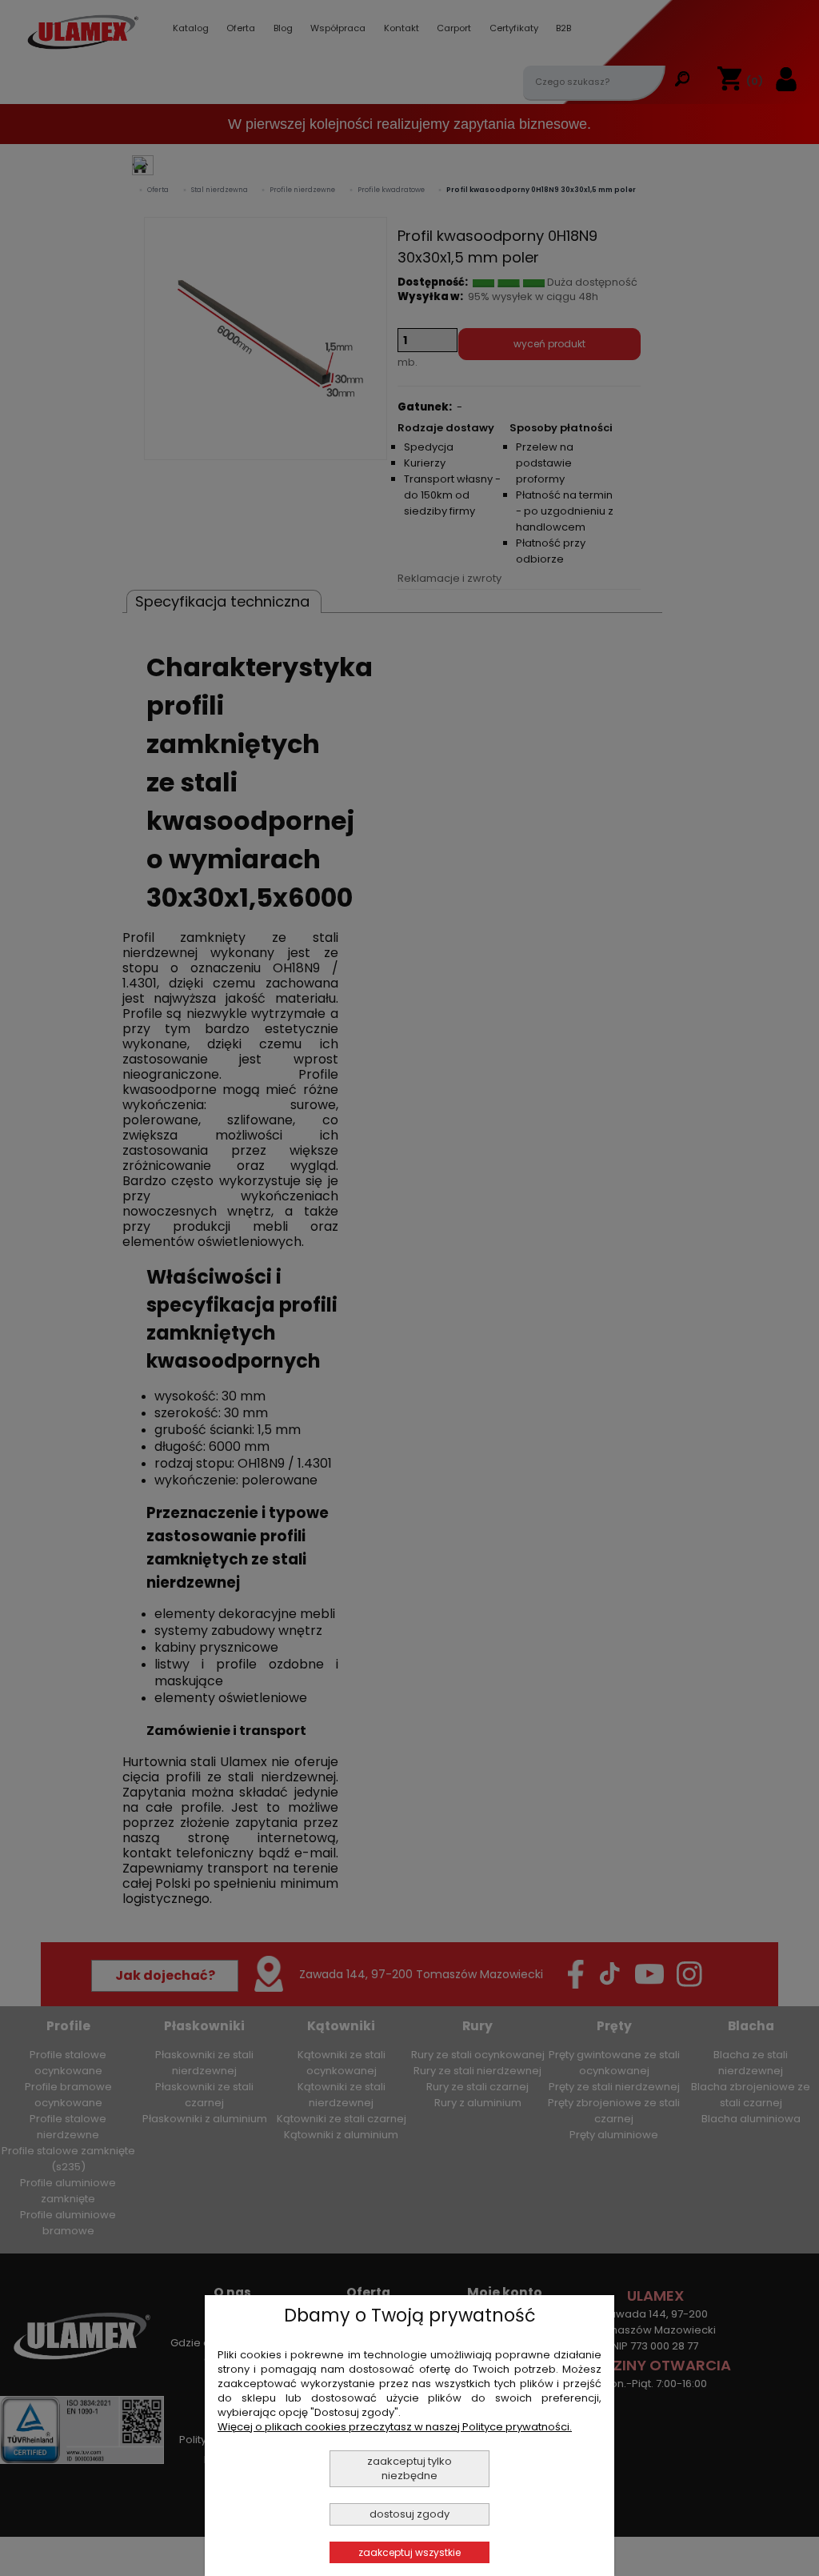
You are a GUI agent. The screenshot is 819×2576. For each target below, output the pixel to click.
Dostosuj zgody (409, 2514)
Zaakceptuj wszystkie (409, 2552)
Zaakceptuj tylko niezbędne (409, 2468)
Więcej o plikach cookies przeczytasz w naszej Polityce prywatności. (395, 2427)
